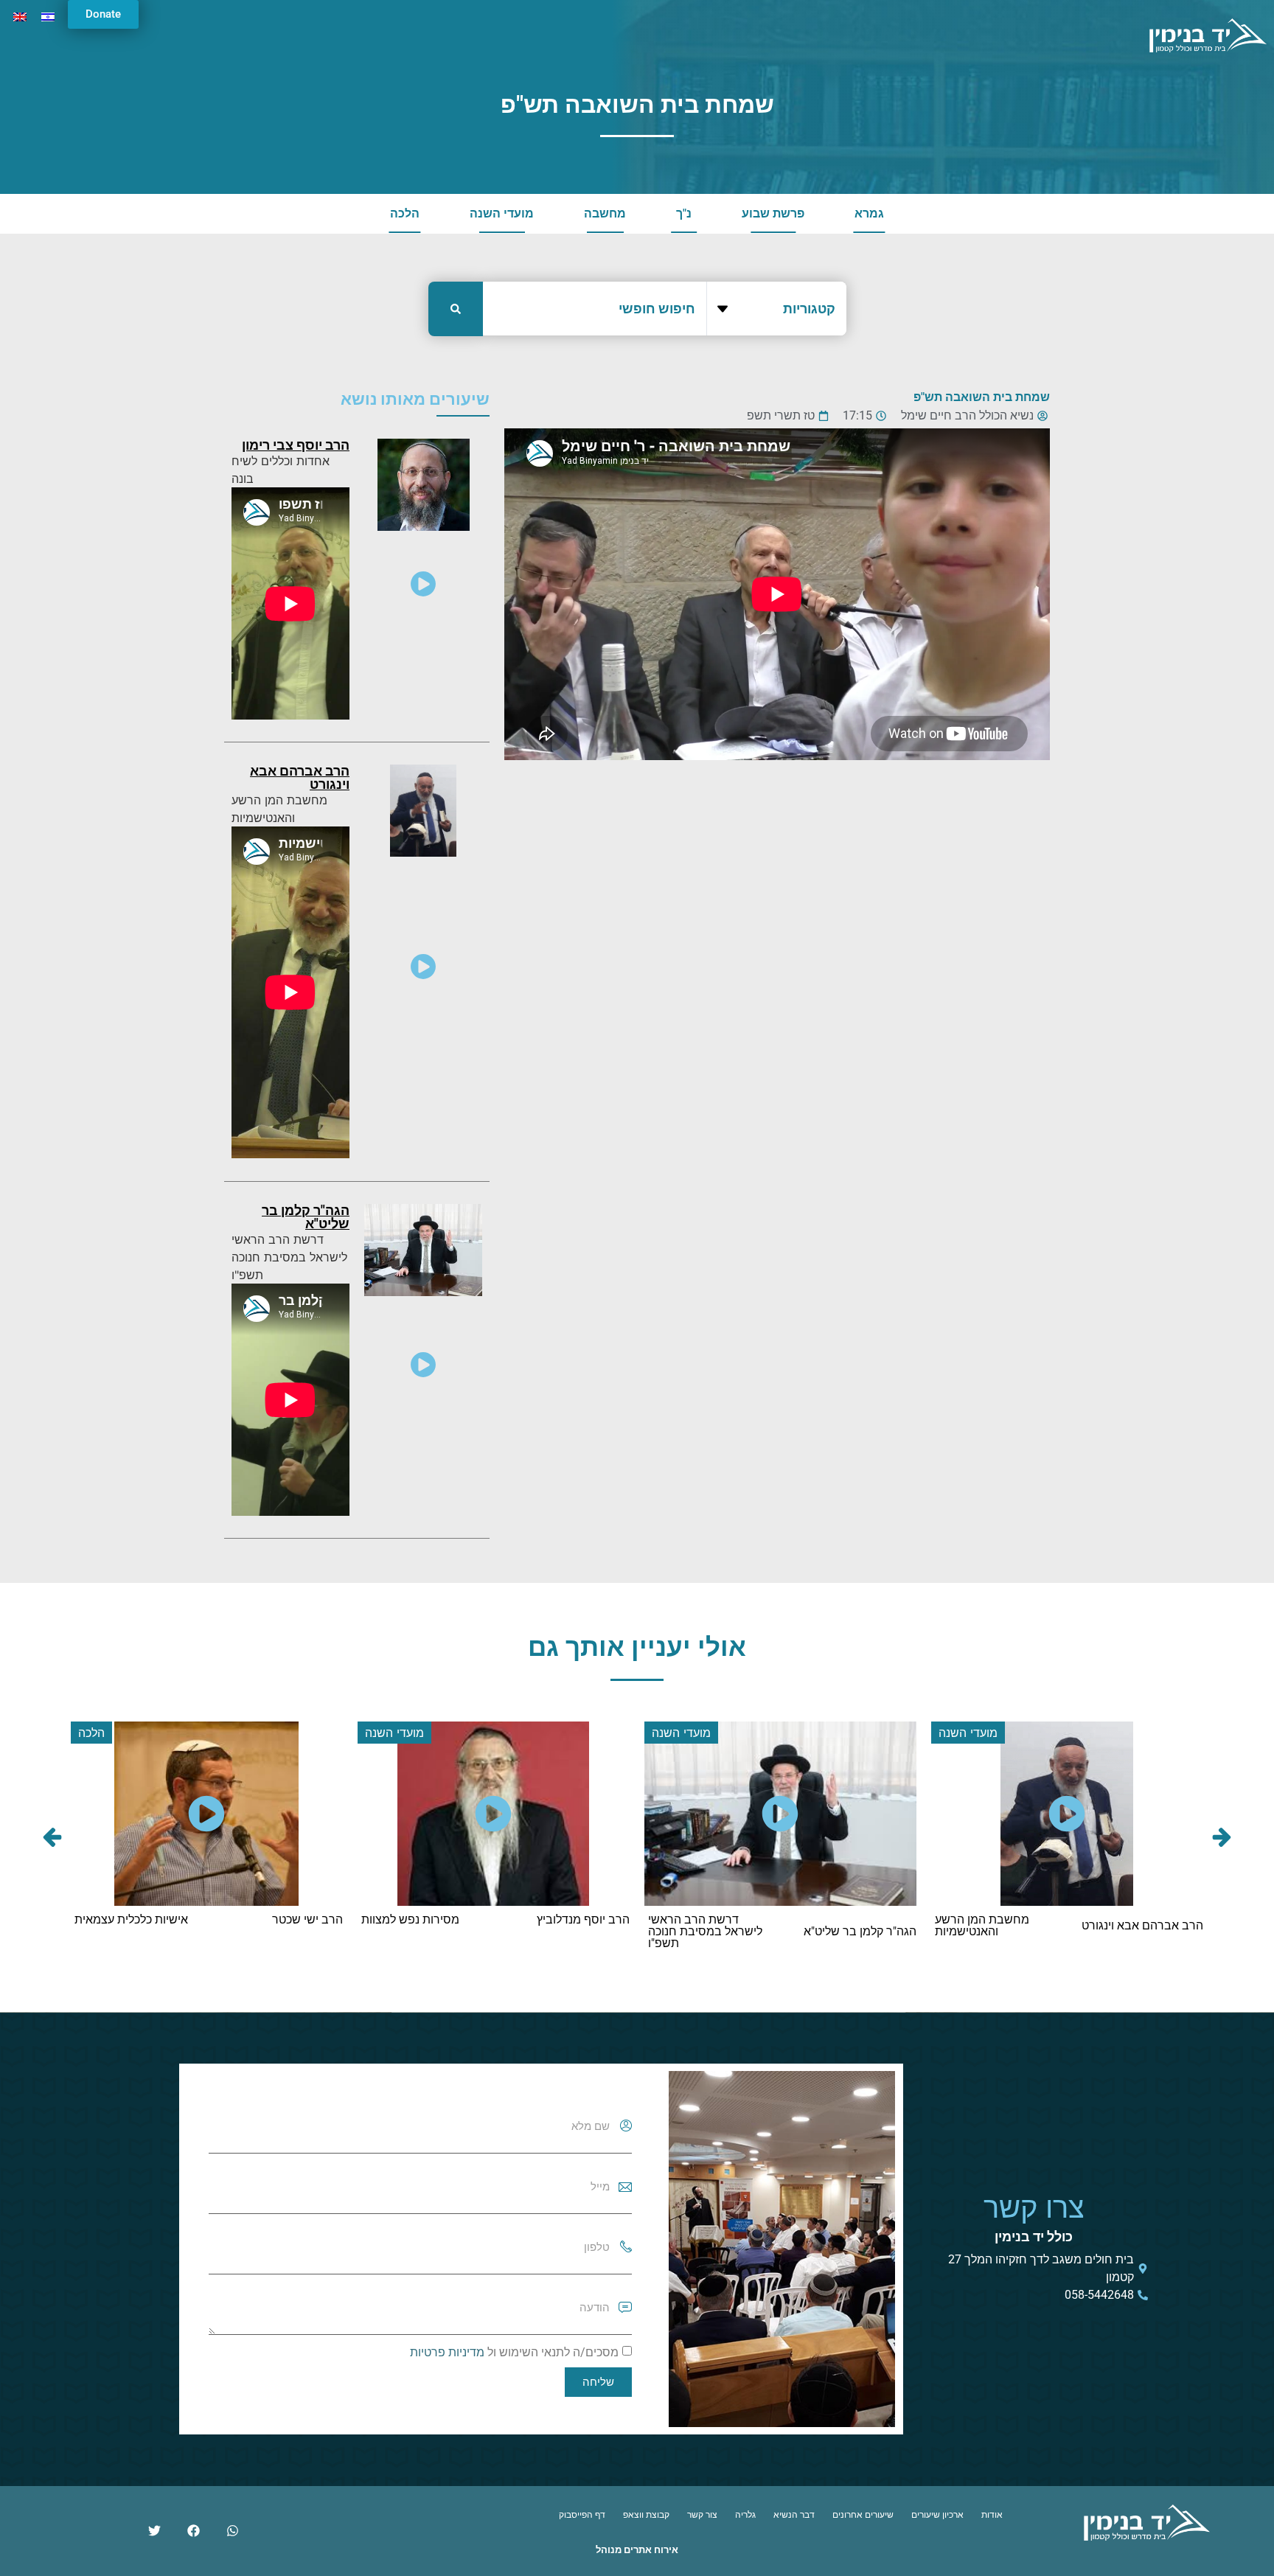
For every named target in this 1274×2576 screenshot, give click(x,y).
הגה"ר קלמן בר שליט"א (306, 1217)
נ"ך (684, 213)
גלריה (745, 2515)
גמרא (869, 213)
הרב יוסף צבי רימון (296, 445)
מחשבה (605, 213)
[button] (52, 1837)
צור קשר (702, 2515)
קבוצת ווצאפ (646, 2515)
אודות (992, 2515)
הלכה (405, 213)
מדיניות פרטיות (447, 2352)
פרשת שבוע (773, 213)
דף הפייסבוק (582, 2515)
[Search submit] (456, 309)
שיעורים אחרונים (863, 2515)
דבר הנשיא (794, 2515)
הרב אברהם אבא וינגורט (300, 777)
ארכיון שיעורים (937, 2515)
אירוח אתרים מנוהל (637, 2550)
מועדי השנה (502, 213)
